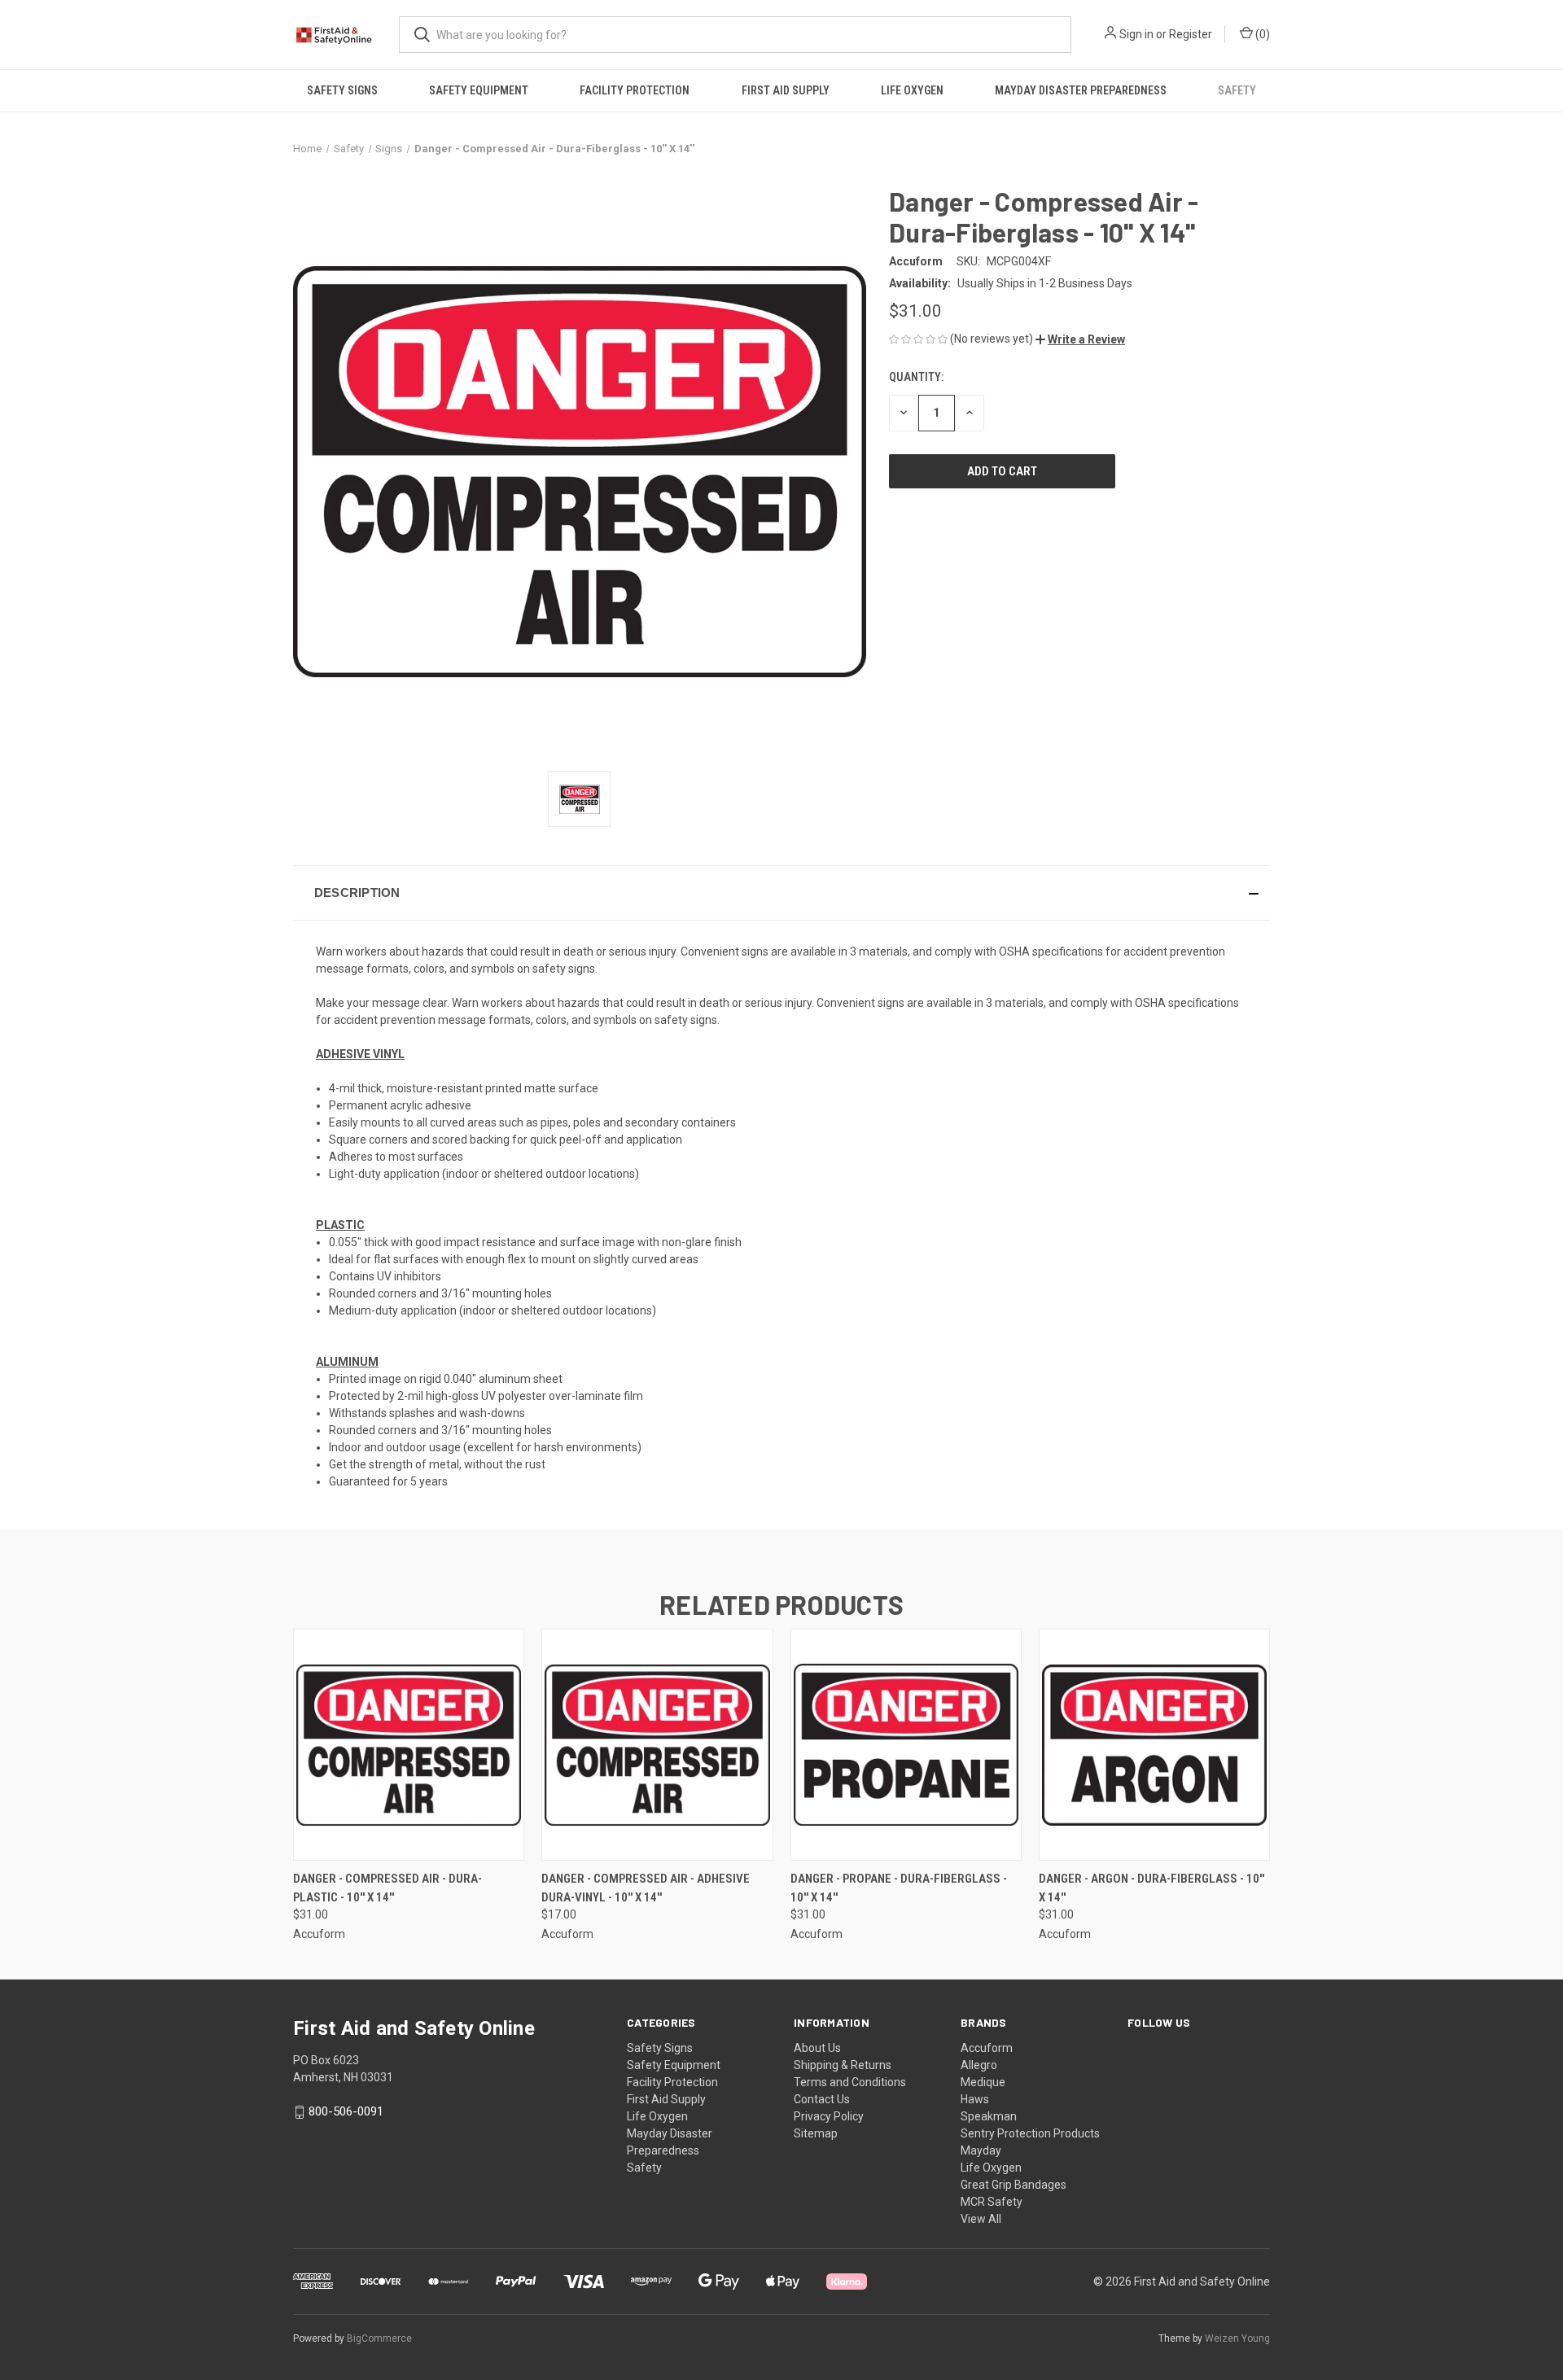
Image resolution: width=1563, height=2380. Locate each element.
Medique (983, 2082)
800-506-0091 (346, 2111)
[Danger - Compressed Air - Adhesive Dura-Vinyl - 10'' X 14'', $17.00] (657, 1745)
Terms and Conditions (850, 2082)
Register (1191, 34)
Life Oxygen (912, 90)
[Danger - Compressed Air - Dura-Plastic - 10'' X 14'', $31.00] (409, 1745)
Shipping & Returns (843, 2065)
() (1261, 34)
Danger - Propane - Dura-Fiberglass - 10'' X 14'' (899, 1888)
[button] (1080, 339)
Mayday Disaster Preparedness (1081, 90)
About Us (817, 2048)
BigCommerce (379, 2338)
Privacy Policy (829, 2116)
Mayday (981, 2150)
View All (981, 2219)
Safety (1237, 90)
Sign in (1136, 34)
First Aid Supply (786, 90)
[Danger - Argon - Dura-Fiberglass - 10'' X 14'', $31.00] (1154, 1745)
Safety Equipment (479, 90)
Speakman (989, 2116)
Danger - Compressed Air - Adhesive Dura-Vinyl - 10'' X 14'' (646, 1888)
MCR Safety (992, 2202)
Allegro (979, 2065)
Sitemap (816, 2133)
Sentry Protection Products (1030, 2133)
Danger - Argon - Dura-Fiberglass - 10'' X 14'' (1151, 1888)
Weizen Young (1237, 2338)
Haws (975, 2099)
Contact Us (822, 2099)
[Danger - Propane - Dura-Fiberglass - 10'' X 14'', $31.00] (906, 1745)
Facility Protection (635, 90)
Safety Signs (342, 90)
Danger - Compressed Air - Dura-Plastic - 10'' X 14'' (387, 1888)
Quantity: (916, 377)
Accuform (987, 2048)
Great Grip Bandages (1014, 2185)
